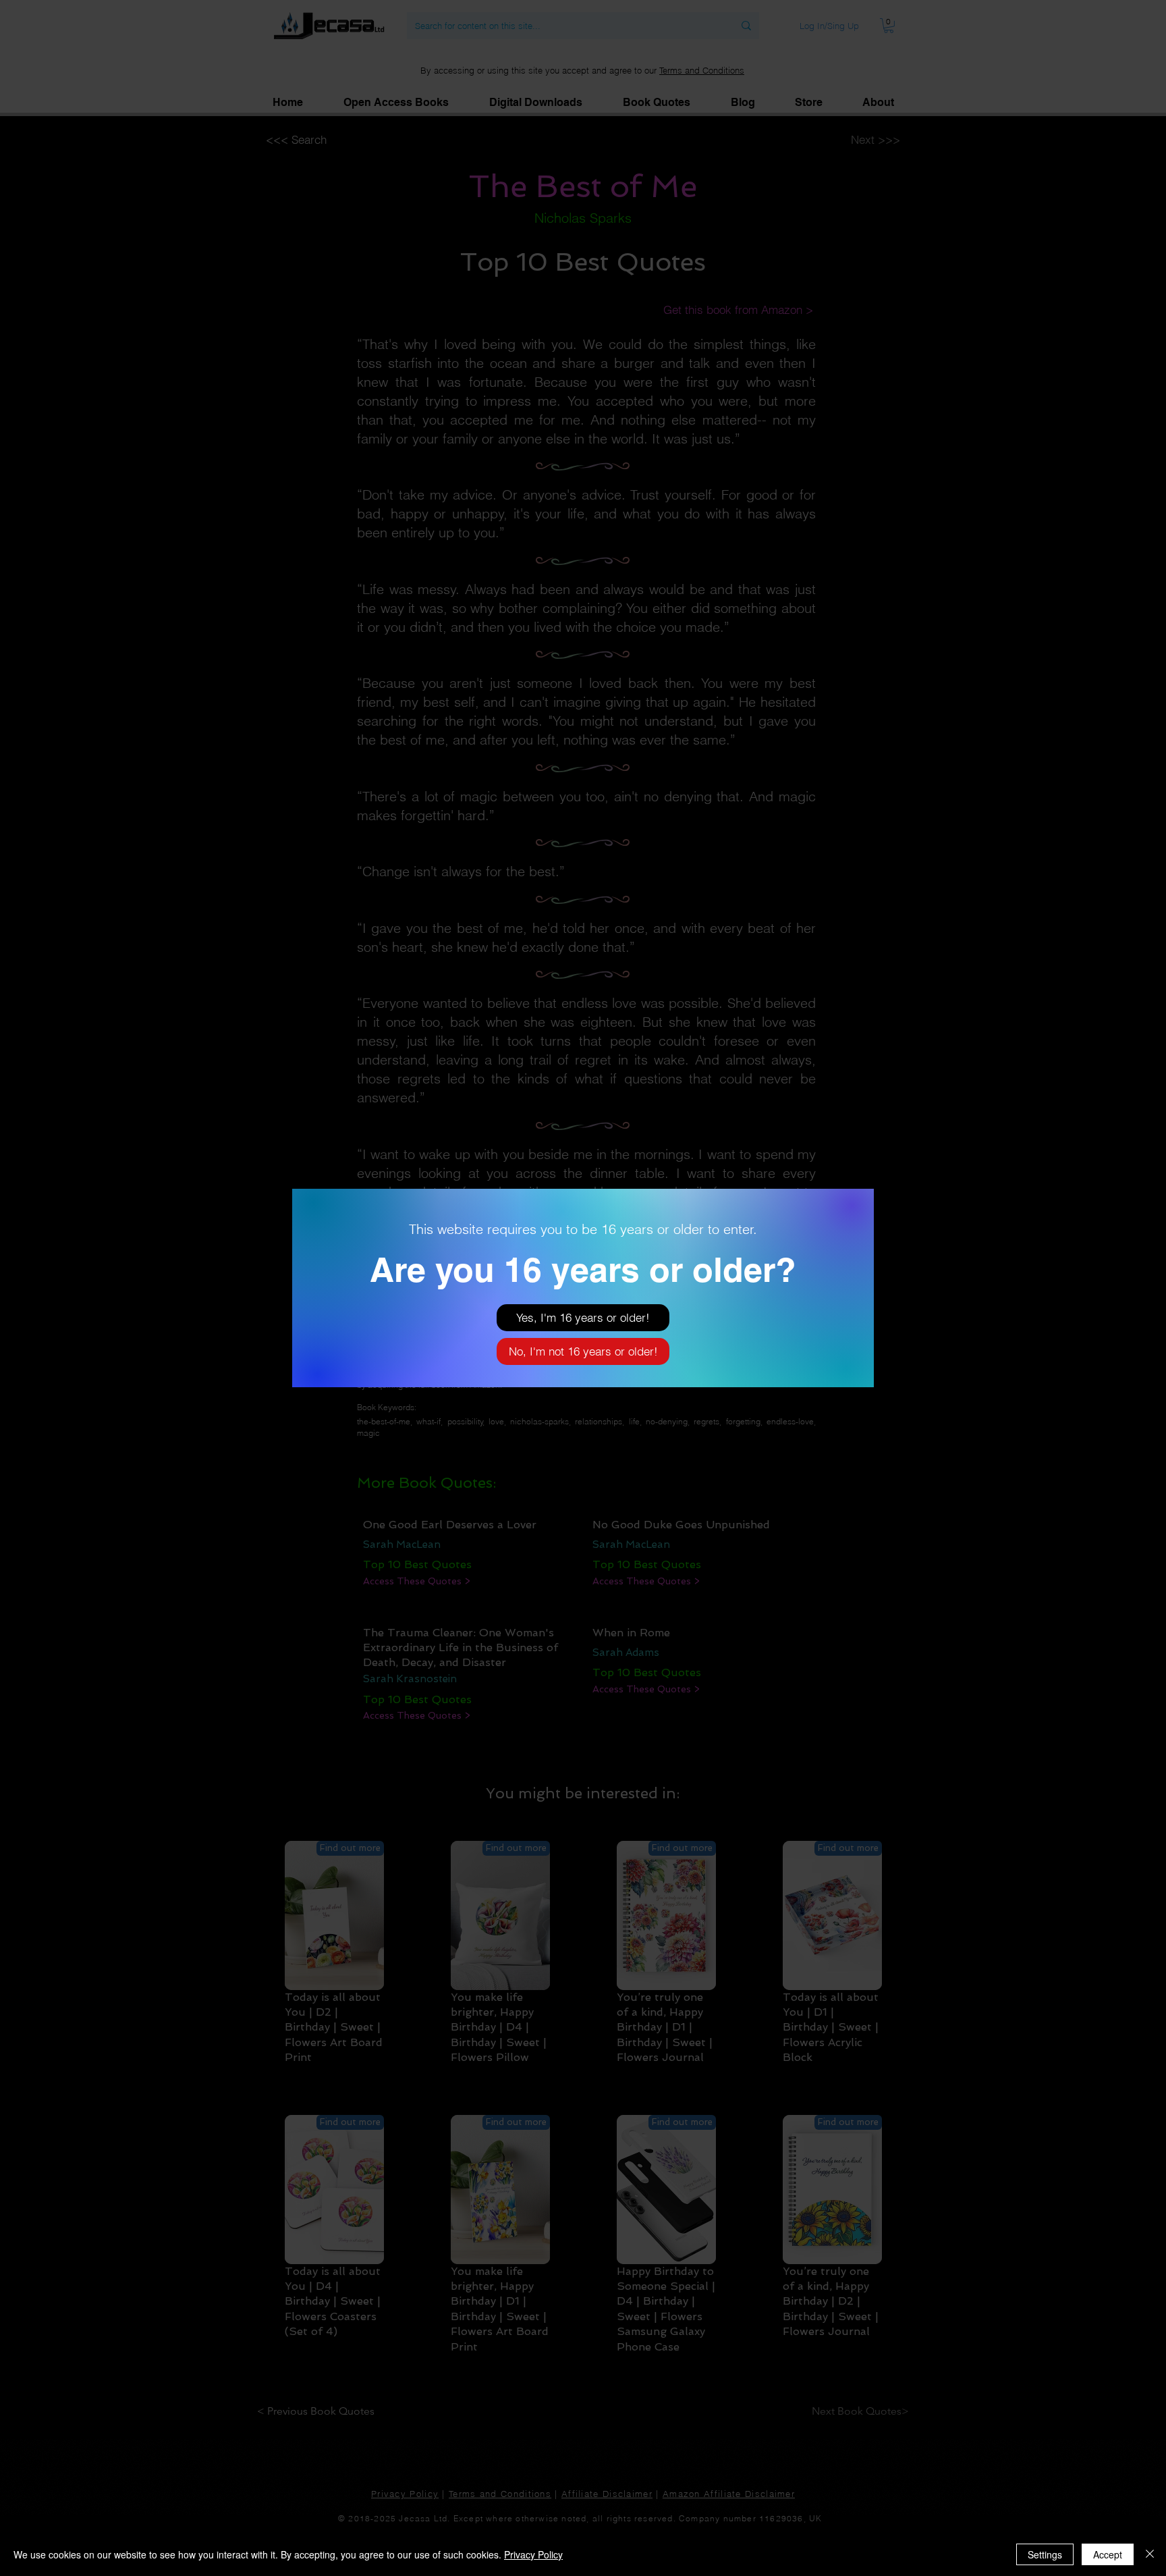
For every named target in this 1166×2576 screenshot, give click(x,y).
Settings (1045, 2554)
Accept (1108, 2554)
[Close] (1150, 2554)
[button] (583, 1318)
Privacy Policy (533, 2554)
